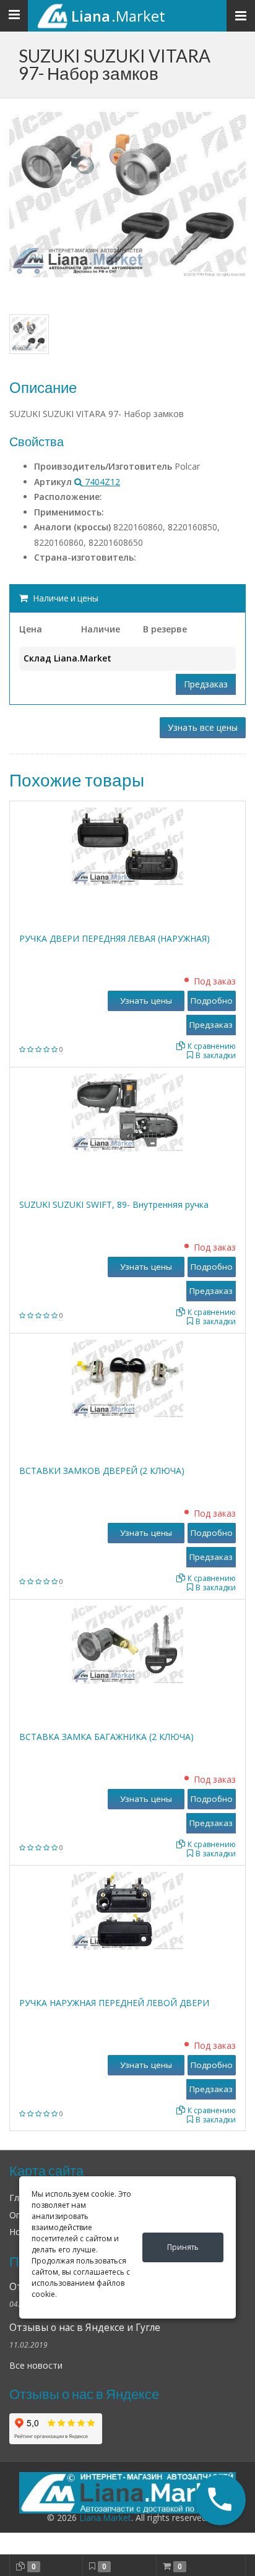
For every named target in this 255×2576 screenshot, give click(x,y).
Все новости (36, 2365)
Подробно (212, 1001)
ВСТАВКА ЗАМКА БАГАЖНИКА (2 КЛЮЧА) (106, 1737)
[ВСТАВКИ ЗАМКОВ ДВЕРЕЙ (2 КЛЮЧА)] (127, 1378)
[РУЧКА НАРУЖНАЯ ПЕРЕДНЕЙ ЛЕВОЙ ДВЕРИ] (127, 1910)
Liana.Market (105, 2518)
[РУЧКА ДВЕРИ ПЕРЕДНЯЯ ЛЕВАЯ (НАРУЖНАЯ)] (127, 846)
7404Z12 (101, 482)
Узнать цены (146, 1001)
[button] (220, 2500)
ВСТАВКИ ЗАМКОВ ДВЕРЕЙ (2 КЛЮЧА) (102, 1471)
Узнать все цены (203, 727)
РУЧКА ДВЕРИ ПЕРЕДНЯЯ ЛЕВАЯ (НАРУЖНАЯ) (115, 938)
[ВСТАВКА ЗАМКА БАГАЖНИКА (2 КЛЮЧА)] (127, 1644)
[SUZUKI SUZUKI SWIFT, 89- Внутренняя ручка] (127, 1112)
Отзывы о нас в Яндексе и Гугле (85, 2328)
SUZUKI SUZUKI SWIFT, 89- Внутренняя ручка (114, 1204)
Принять (183, 2247)
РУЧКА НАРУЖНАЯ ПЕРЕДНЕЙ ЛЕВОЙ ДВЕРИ (114, 2003)
